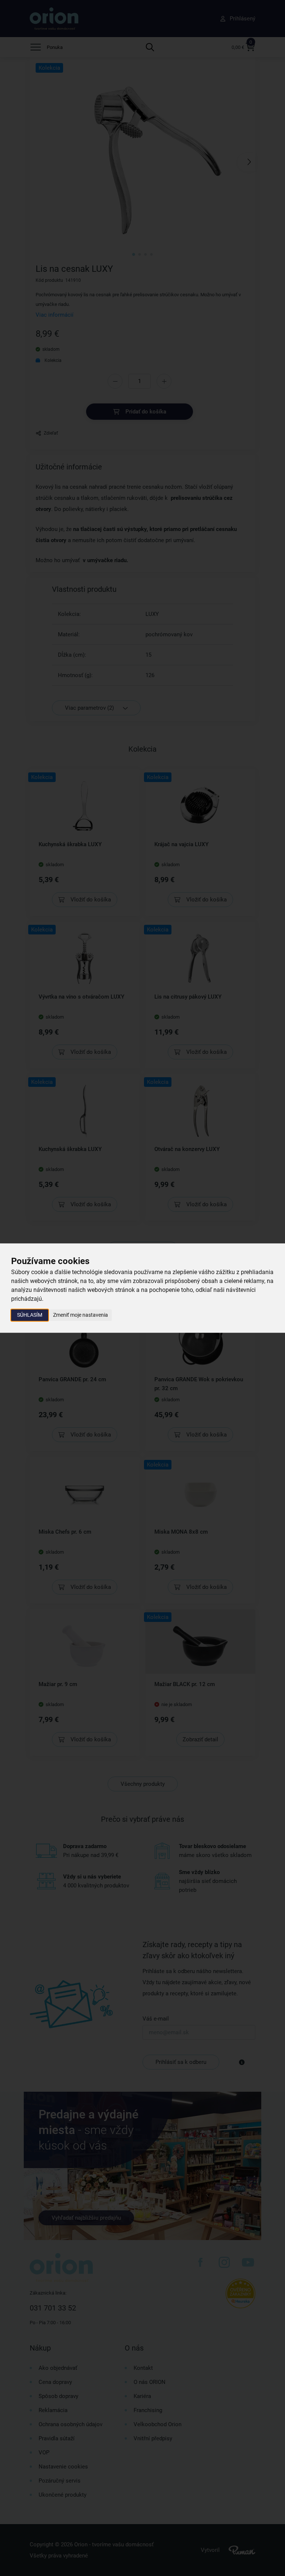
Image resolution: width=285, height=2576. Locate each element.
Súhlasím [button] (30, 1315)
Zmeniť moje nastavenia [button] (81, 1315)
